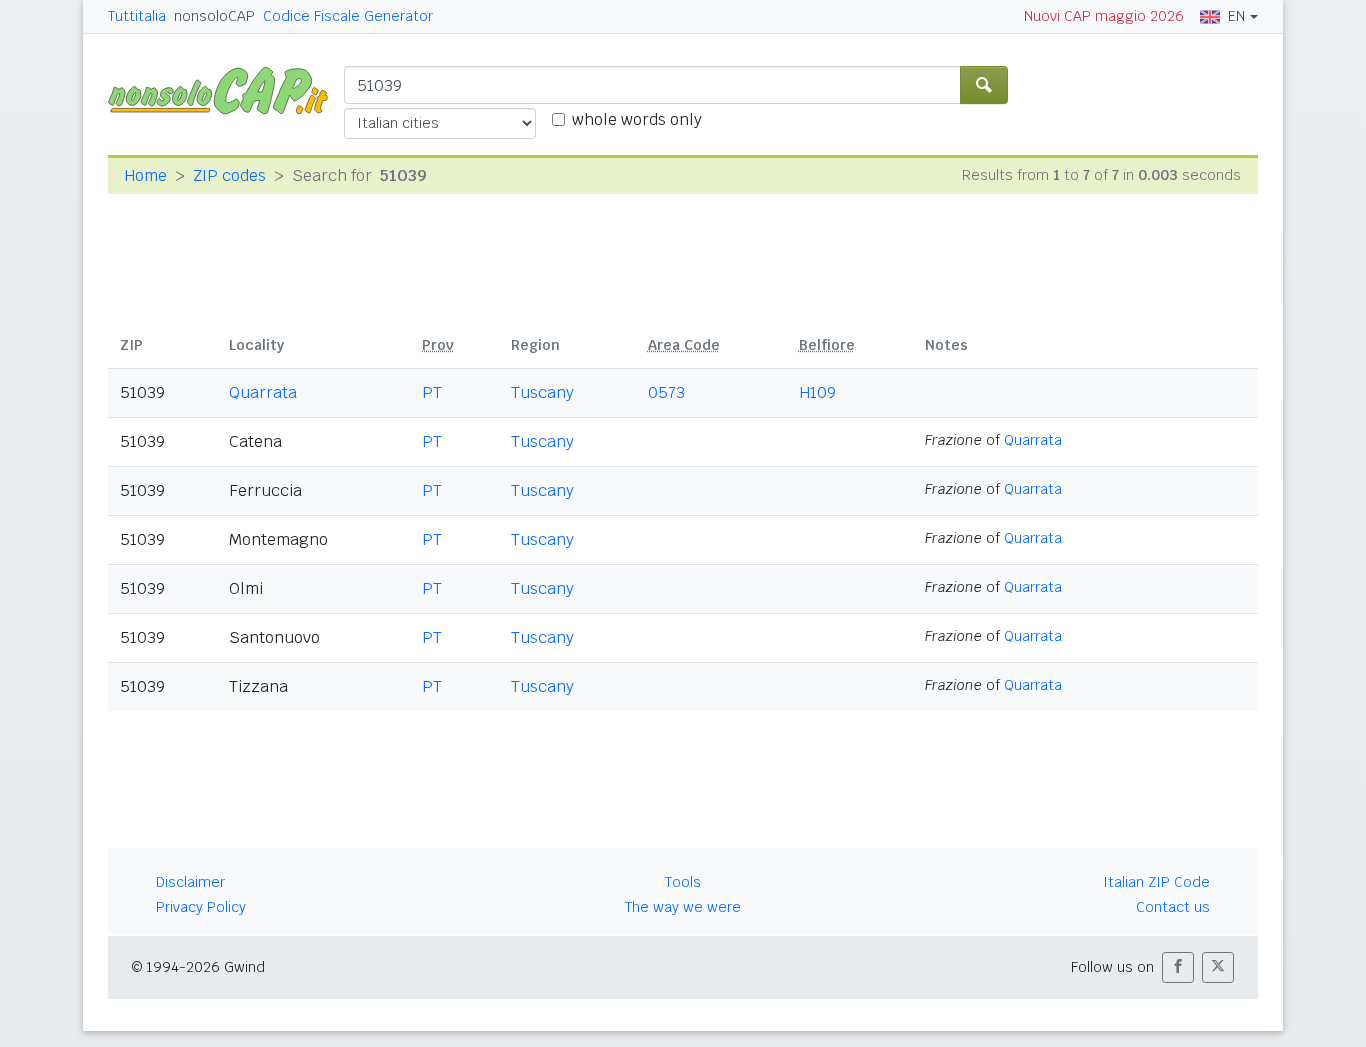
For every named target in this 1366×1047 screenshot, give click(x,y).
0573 (666, 392)
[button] (1178, 967)
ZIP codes (229, 175)
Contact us (1173, 907)
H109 (817, 392)
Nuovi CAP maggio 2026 (1104, 16)
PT (432, 392)
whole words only (637, 119)
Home (145, 175)
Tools (683, 882)
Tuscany (542, 392)
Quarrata (263, 392)
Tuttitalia (137, 16)
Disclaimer (190, 882)
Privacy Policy (201, 907)
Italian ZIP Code (1156, 882)
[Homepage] (226, 89)
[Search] (984, 85)
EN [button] (1236, 16)
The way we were (683, 907)
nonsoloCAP (214, 16)
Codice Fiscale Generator (348, 16)
